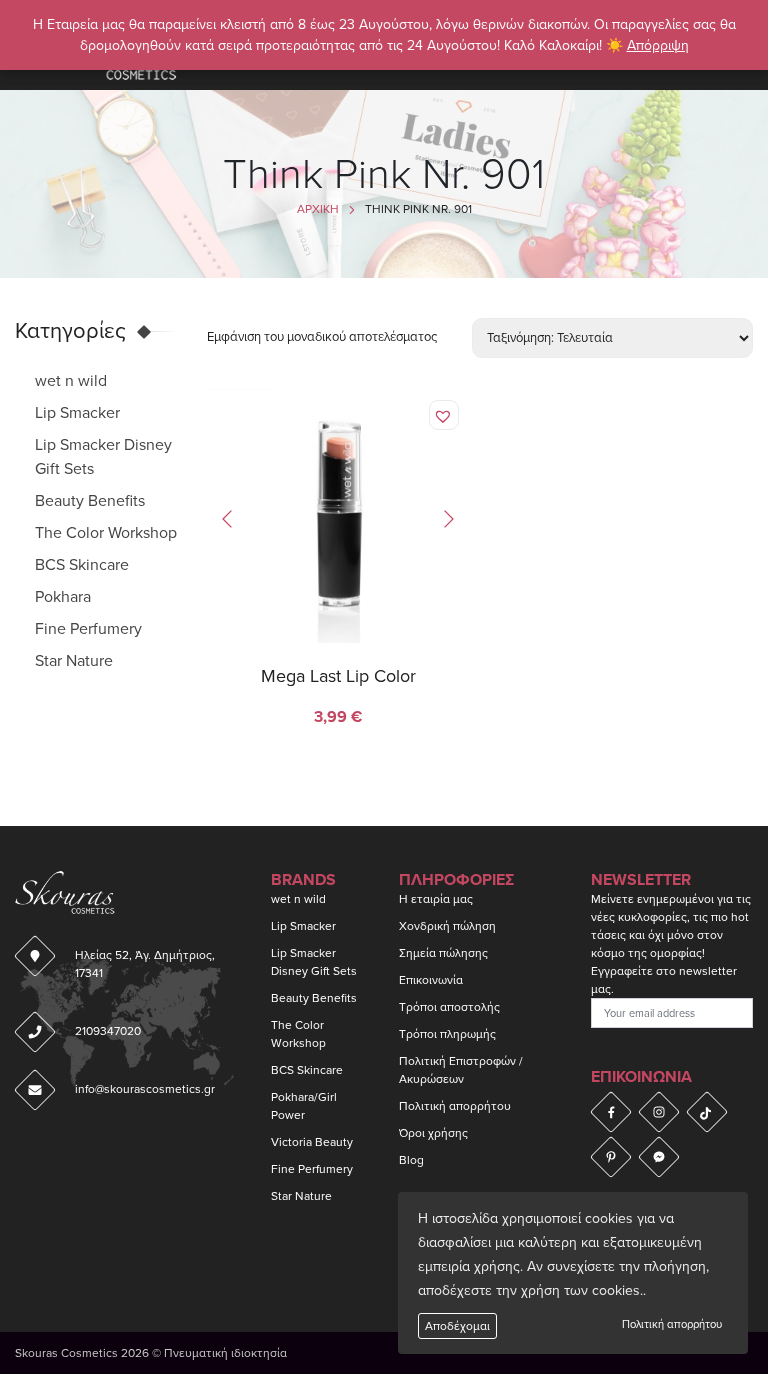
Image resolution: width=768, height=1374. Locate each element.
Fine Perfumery (88, 629)
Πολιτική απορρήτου (672, 1324)
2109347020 (108, 1031)
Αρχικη (318, 209)
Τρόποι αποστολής (449, 1007)
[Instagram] (659, 1112)
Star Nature (74, 661)
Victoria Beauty (312, 1142)
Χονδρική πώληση (447, 926)
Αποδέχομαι (457, 1326)
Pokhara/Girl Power (304, 1106)
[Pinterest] (611, 1157)
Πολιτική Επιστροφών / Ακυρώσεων (461, 1070)
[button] (445, 417)
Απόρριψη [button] (658, 45)
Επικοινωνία (431, 980)
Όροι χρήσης (433, 1133)
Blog (411, 1160)
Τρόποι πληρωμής (447, 1034)
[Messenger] (659, 1157)
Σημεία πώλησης (443, 953)
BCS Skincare (82, 565)
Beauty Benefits (90, 501)
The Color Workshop (106, 533)
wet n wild (71, 381)
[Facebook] (611, 1112)
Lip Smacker (77, 413)
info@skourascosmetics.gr (145, 1089)
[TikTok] (707, 1112)
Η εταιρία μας (436, 899)
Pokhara (63, 597)
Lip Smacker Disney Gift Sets (314, 962)
